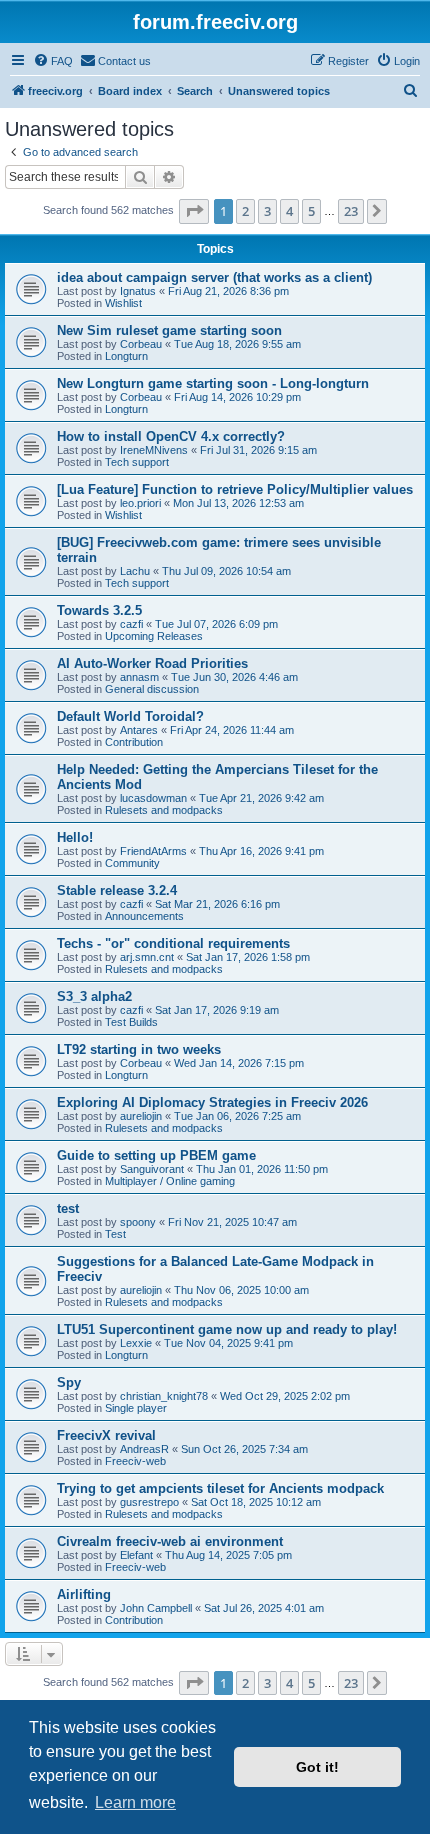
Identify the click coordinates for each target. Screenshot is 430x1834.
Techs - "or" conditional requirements (173, 943)
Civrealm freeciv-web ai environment (170, 1541)
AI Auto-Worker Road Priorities (152, 663)
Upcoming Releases (154, 636)
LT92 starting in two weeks (139, 1049)
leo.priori (140, 503)
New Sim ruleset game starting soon (169, 330)
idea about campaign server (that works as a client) (214, 277)
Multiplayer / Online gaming (170, 1181)
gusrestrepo (149, 1502)
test (68, 1208)
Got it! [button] (317, 1767)
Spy (69, 1382)
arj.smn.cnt (147, 957)
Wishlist (123, 303)
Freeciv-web (135, 1461)
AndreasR (144, 1449)
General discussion (152, 689)
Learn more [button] (135, 1802)
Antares (139, 730)
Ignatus (138, 291)
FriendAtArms (153, 851)
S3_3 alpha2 (94, 996)
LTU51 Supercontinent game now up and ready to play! (227, 1329)
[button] (194, 211)
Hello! (75, 837)
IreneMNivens (154, 450)
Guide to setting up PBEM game (156, 1155)
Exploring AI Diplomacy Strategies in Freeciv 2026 (212, 1102)
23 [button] (351, 211)
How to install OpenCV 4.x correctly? (171, 436)
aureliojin (141, 1116)
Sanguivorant (152, 1169)
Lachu (135, 571)
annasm (139, 677)
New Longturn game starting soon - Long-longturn (213, 383)
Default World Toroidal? (130, 716)
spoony (138, 1222)
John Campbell (156, 1608)
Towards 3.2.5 (99, 610)
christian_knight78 (164, 1396)
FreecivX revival (106, 1435)
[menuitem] (53, 61)
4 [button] (289, 211)
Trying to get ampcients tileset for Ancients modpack (220, 1488)
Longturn (126, 356)
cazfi (131, 624)
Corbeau (141, 344)
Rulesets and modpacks (164, 810)
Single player (136, 1408)
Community (132, 863)
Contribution (134, 742)
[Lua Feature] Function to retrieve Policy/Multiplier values (235, 489)
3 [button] (267, 211)
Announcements (144, 916)
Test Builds (131, 1022)
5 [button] (311, 211)
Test (115, 1234)
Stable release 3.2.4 (117, 890)
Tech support (137, 462)
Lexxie (136, 1343)
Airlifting (84, 1594)
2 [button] (245, 211)
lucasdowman (153, 798)
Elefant (136, 1555)
